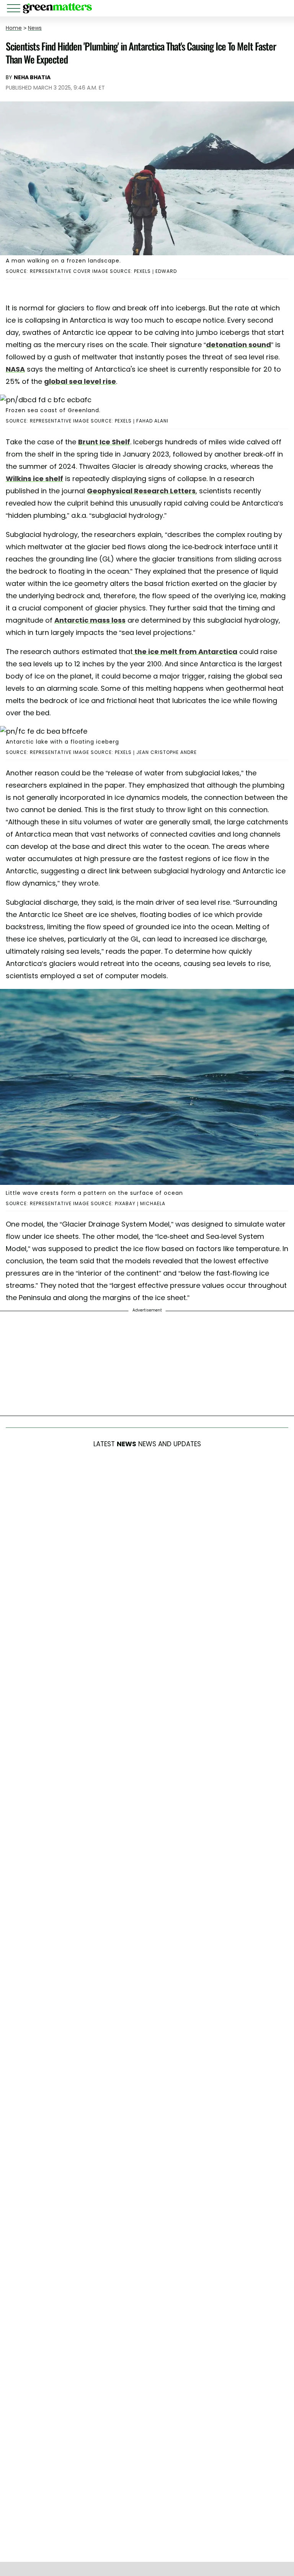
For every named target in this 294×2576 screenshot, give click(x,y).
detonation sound (238, 345)
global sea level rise (80, 381)
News (35, 28)
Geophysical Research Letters (141, 491)
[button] (15, 9)
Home (14, 28)
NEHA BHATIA (32, 77)
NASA (15, 369)
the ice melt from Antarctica (185, 652)
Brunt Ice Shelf (104, 442)
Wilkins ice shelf (34, 479)
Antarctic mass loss (90, 620)
